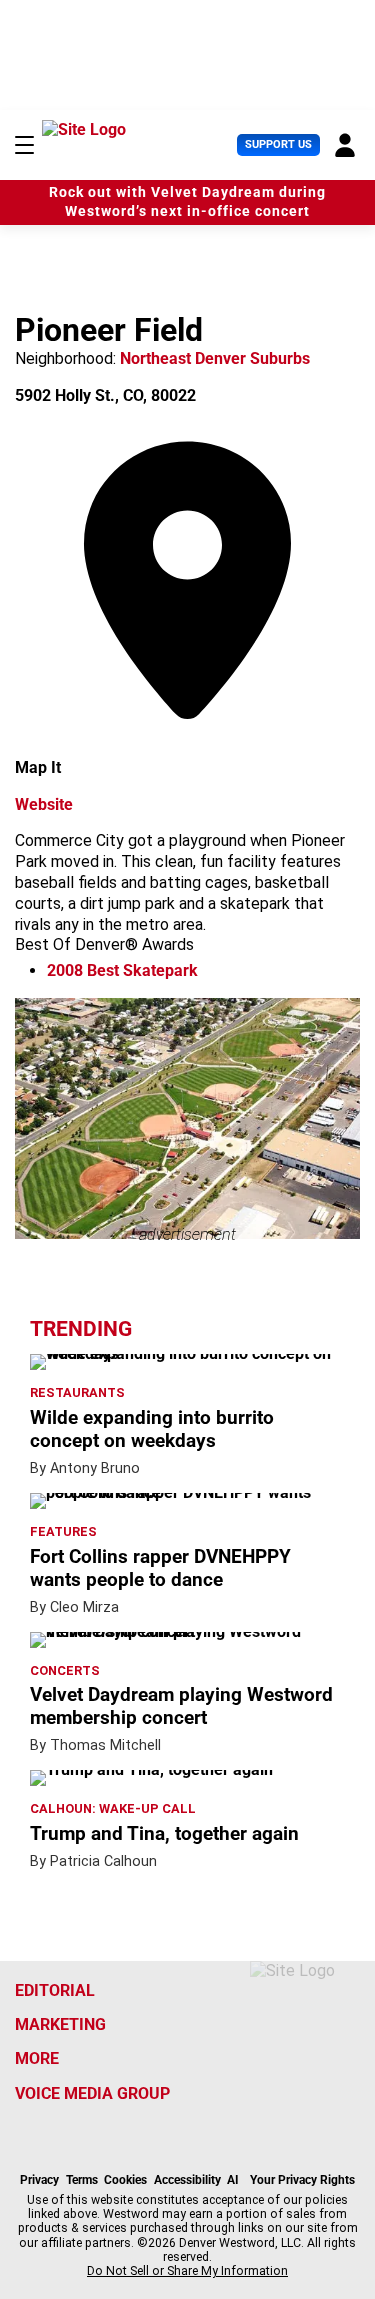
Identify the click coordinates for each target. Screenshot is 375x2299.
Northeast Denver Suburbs (215, 358)
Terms (82, 2180)
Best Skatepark (122, 970)
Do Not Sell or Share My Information (187, 2271)
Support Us (278, 144)
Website (44, 804)
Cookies (125, 2180)
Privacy (39, 2180)
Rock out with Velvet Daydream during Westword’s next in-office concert (187, 202)
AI (233, 2180)
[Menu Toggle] (24, 145)
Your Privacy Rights (302, 2180)
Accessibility (187, 2180)
